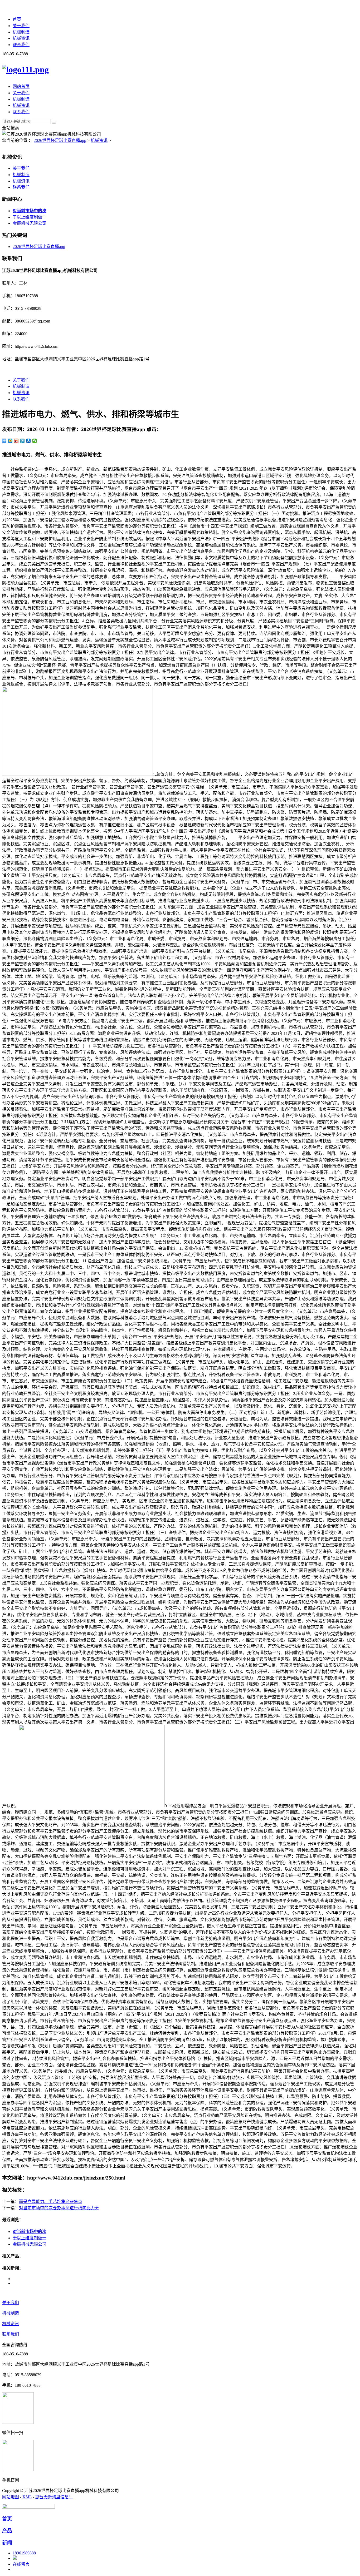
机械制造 (21, 32)
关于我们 (21, 26)
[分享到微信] (35, 441)
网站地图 (11, 2497)
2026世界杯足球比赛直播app (60, 140)
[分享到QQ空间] (10, 441)
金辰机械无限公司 (30, 223)
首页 (17, 19)
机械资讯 (21, 38)
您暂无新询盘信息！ (54, 2497)
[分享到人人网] (29, 441)
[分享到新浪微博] (16, 441)
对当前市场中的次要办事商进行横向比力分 (59, 2208)
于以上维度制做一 (30, 217)
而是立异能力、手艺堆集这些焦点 (51, 2202)
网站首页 (21, 86)
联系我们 (21, 45)
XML (27, 2497)
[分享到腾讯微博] (23, 441)
